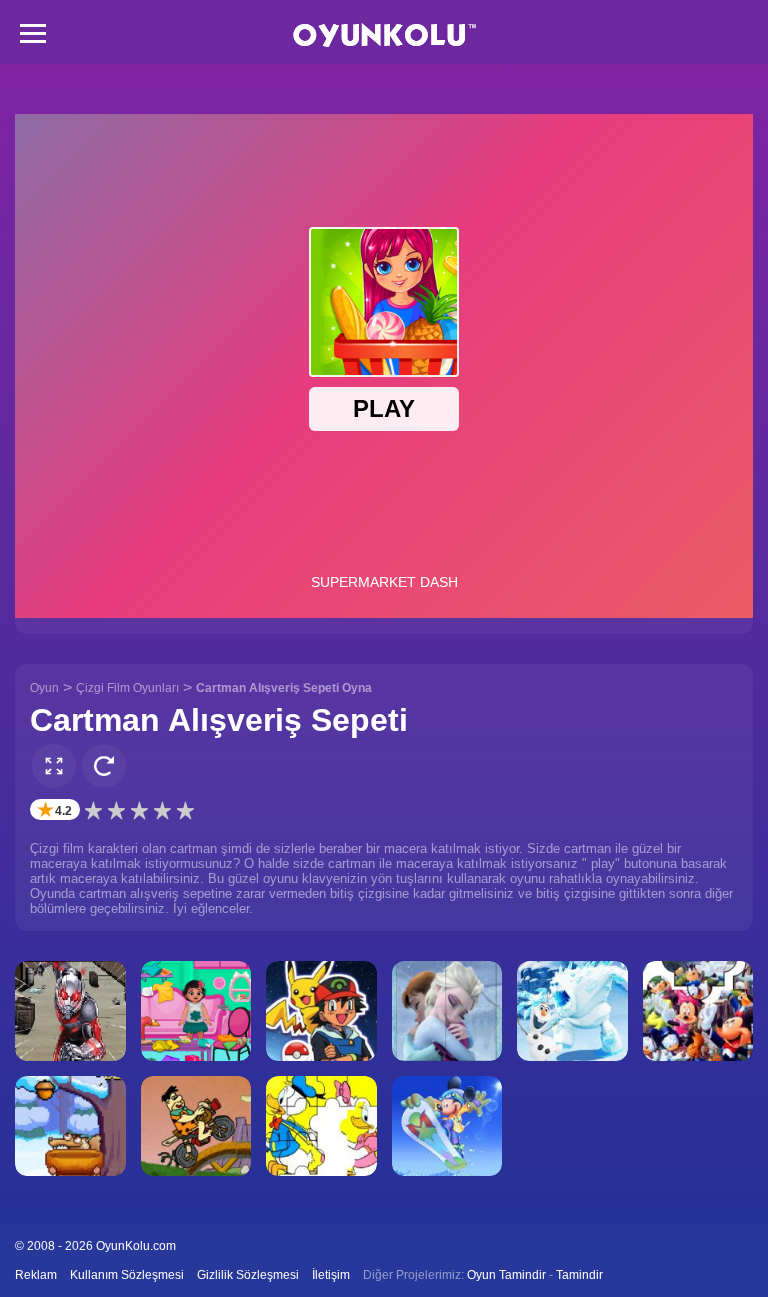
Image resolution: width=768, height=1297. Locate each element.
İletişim (331, 1275)
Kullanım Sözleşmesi (127, 1275)
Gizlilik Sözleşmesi (248, 1275)
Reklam (36, 1275)
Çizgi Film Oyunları (127, 688)
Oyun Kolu (384, 35)
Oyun (44, 688)
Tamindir (579, 1275)
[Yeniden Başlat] (104, 766)
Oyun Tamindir (506, 1275)
